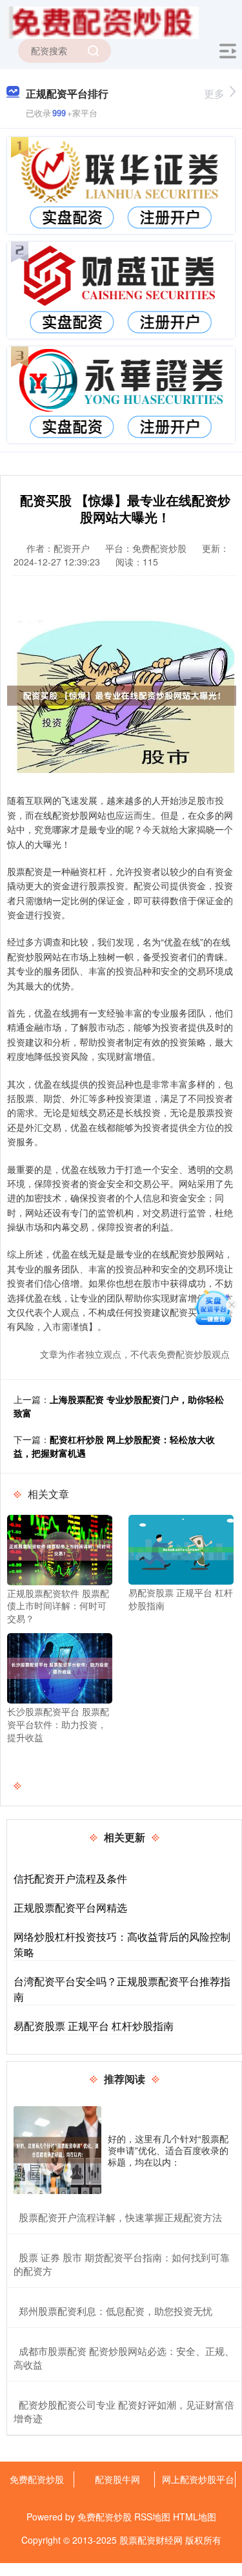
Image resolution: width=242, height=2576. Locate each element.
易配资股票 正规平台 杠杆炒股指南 (94, 2026)
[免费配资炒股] (102, 21)
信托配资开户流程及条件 (70, 1878)
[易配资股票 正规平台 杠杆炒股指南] (181, 1548)
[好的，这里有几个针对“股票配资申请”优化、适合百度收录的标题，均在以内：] (57, 2150)
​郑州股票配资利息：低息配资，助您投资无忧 (116, 2311)
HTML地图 (195, 2517)
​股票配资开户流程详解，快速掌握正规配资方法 (120, 2217)
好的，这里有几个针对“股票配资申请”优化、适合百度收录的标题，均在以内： (168, 2150)
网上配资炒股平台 (198, 2479)
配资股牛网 (117, 2479)
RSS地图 (152, 2517)
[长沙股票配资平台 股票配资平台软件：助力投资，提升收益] (60, 1667)
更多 (214, 93)
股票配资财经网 (151, 2540)
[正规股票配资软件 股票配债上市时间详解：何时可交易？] (60, 1548)
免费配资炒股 (37, 2479)
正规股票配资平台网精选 (70, 1907)
